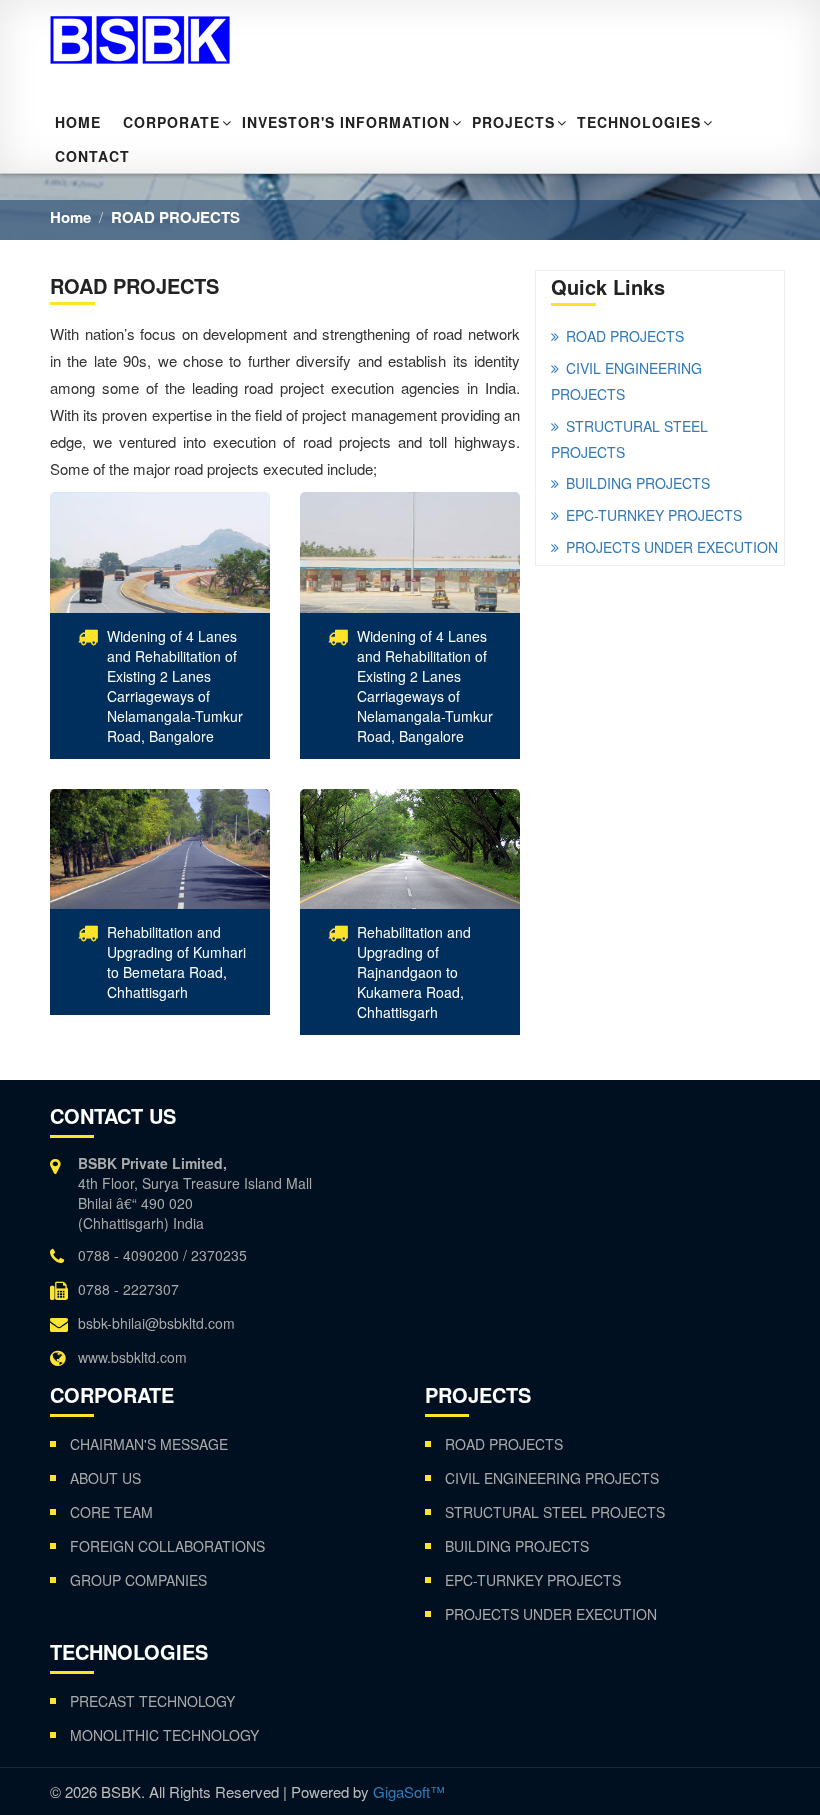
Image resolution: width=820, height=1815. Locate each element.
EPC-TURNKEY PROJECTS (654, 515)
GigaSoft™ (409, 1791)
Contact (92, 156)
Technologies (639, 122)
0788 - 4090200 (128, 1255)
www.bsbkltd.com (132, 1357)
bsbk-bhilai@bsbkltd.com (156, 1323)
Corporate (171, 122)
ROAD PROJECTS (175, 217)
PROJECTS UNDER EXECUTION (672, 547)
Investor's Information (346, 122)
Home (78, 122)
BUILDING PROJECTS (638, 483)
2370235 (219, 1255)
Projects (513, 122)
